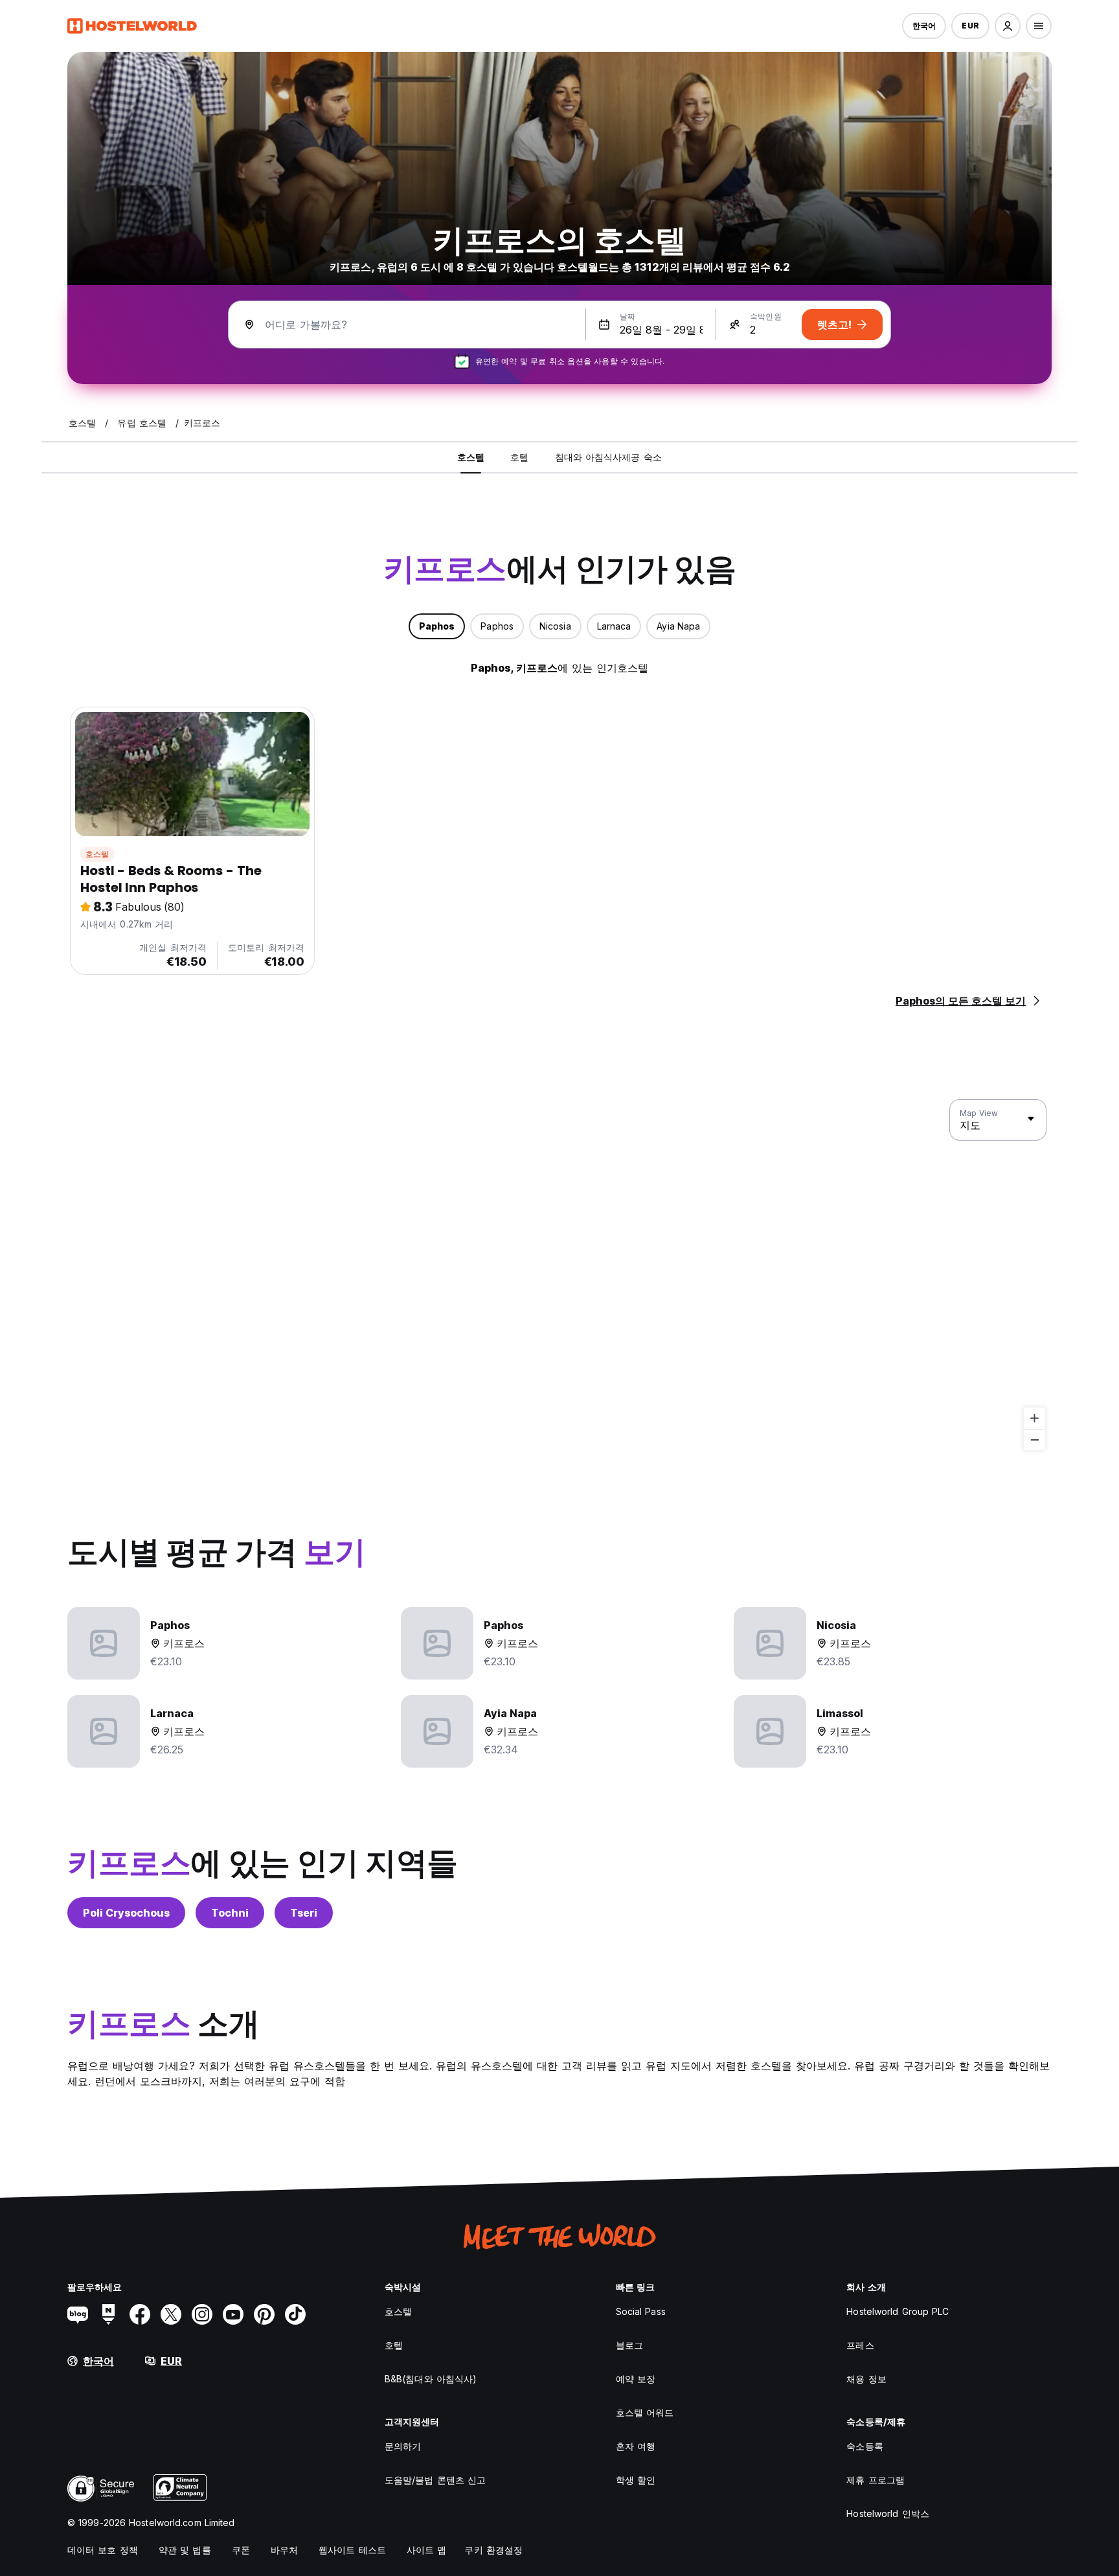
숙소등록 (865, 2446)
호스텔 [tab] (471, 457)
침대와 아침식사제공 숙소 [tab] (608, 457)
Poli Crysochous (126, 1913)
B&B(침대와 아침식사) (431, 2379)
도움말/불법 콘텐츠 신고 (435, 2480)
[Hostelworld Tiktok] (295, 2314)
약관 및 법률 (185, 2550)
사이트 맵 (427, 2550)
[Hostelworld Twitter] (171, 2314)
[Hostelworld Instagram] (202, 2314)
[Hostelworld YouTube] (233, 2314)
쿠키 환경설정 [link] (493, 2550)
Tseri (304, 1913)
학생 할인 (636, 2480)
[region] (559, 1275)
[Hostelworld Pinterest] (264, 2314)
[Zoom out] (1034, 1440)
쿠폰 (241, 2550)
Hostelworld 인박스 (888, 2513)
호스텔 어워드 (645, 2412)
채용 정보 (866, 2379)
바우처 (284, 2550)
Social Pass (641, 2311)
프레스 (860, 2345)
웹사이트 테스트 (352, 2550)
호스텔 (97, 854)
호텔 (394, 2345)
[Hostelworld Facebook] (140, 2314)
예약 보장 (636, 2379)
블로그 (629, 2345)
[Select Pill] (1008, 26)
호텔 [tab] (519, 457)
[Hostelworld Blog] (78, 2314)
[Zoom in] (1034, 1418)
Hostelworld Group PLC (898, 2311)
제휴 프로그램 (876, 2480)
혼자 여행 (636, 2446)
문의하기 (403, 2446)
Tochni (230, 1913)
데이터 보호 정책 (103, 2550)
